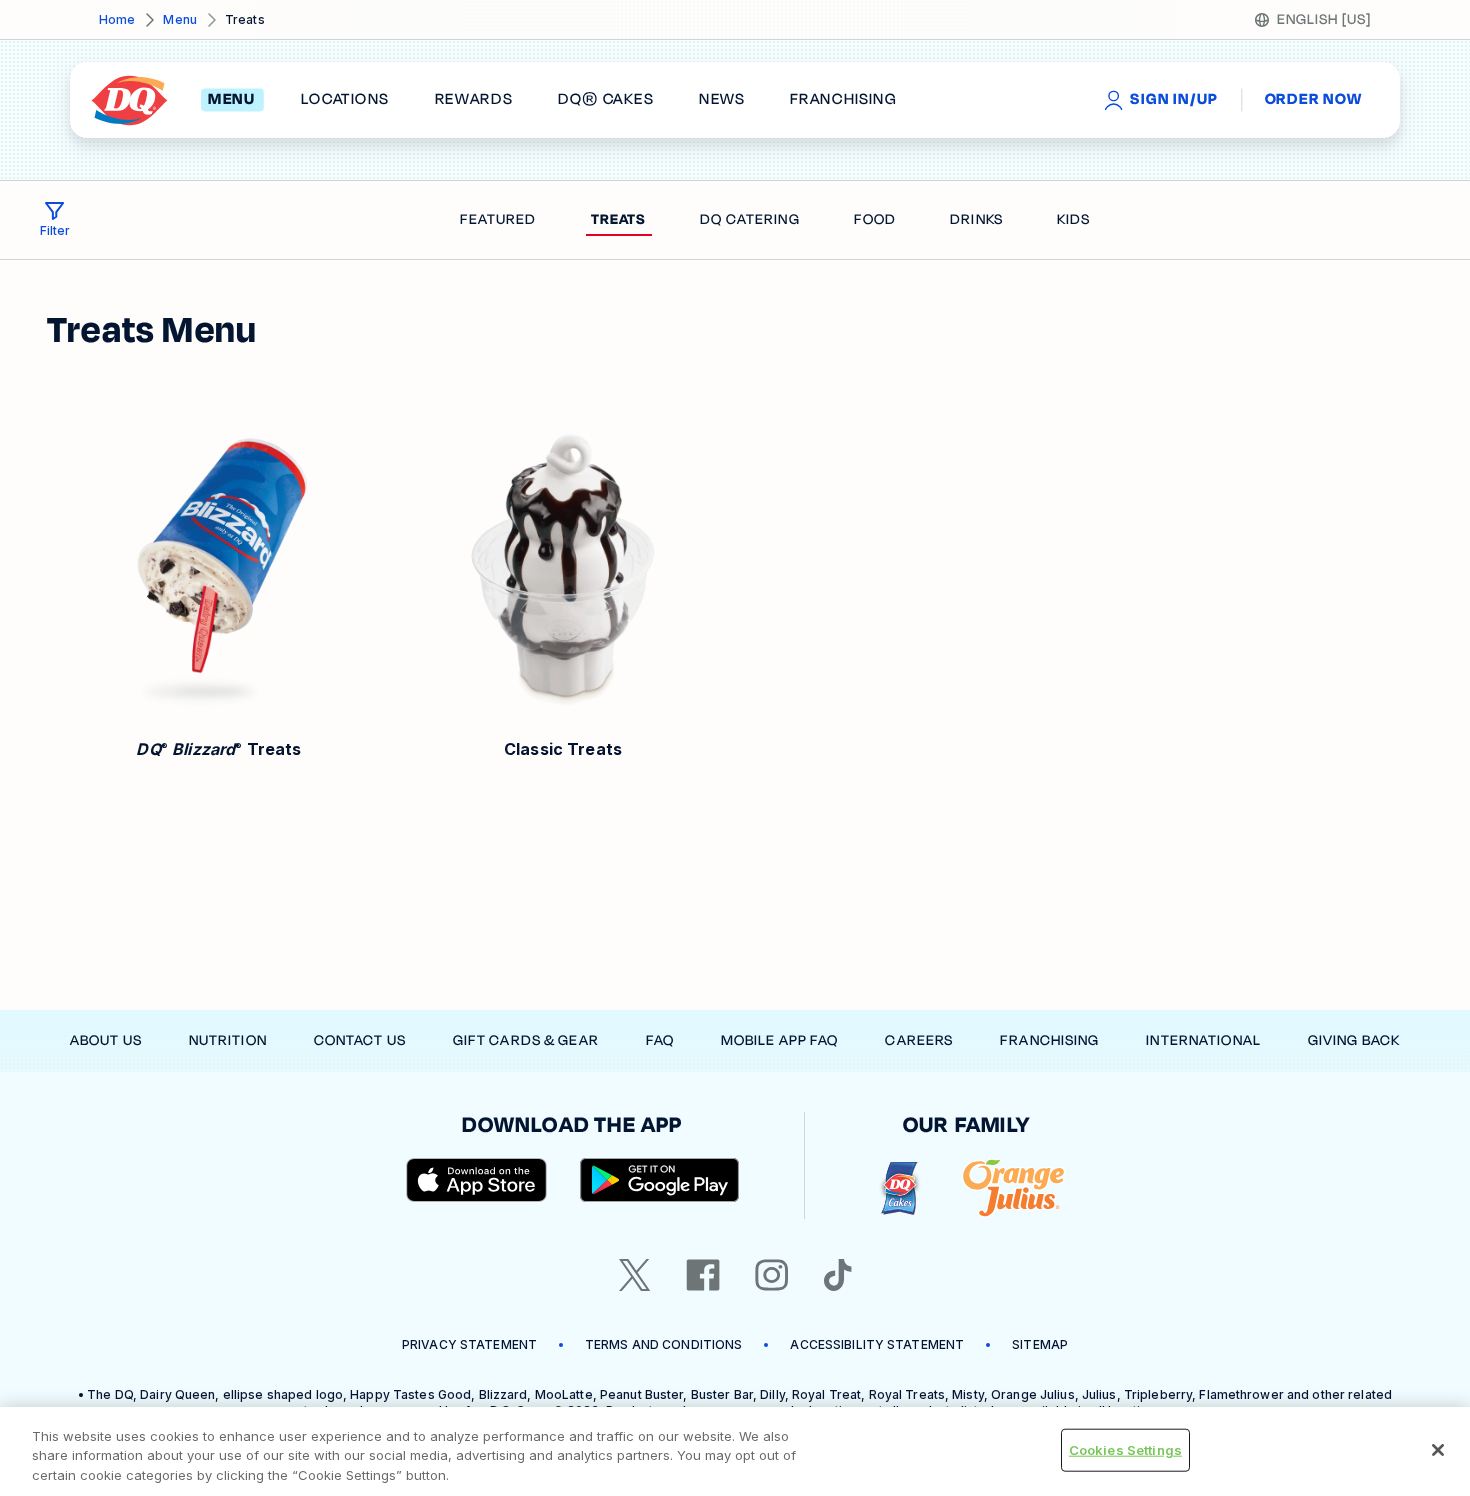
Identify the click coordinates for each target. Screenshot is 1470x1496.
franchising (843, 100)
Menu (179, 19)
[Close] (1438, 1450)
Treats (619, 219)
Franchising (1049, 1040)
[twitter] (635, 1275)
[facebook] (703, 1275)
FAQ (660, 1040)
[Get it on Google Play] (660, 1180)
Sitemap (1040, 1344)
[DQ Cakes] (899, 1188)
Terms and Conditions (663, 1344)
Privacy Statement (469, 1344)
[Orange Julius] (1013, 1188)
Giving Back (1354, 1040)
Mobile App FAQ (780, 1040)
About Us (106, 1040)
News (722, 100)
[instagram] (772, 1275)
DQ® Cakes (605, 100)
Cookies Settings (1125, 1449)
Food (875, 219)
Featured (498, 219)
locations (345, 100)
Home (117, 19)
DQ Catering (749, 219)
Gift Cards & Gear (526, 1040)
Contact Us (360, 1040)
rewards (474, 100)
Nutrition (228, 1040)
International (1203, 1040)
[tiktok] (838, 1275)
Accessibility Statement (877, 1344)
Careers (919, 1040)
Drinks (976, 219)
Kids (1073, 219)
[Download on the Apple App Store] (477, 1180)
